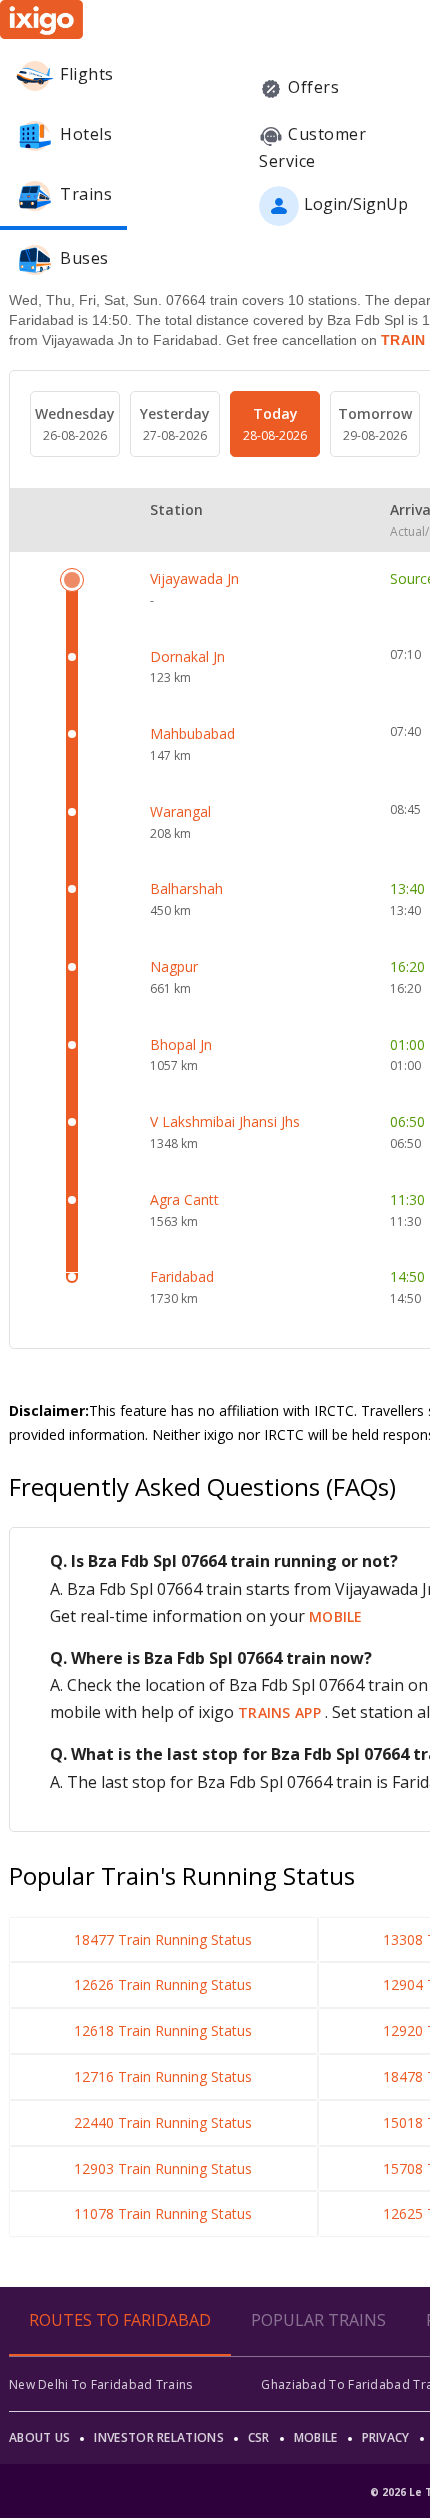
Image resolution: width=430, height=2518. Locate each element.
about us (39, 2437)
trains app (281, 1712)
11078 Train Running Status (163, 2213)
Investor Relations (158, 2437)
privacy (386, 2437)
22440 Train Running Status (163, 2122)
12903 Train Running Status (163, 2168)
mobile (336, 1616)
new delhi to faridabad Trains (101, 2384)
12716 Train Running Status (163, 2076)
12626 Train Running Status (163, 1984)
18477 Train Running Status (163, 1939)
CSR (259, 2437)
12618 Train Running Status (163, 2030)
